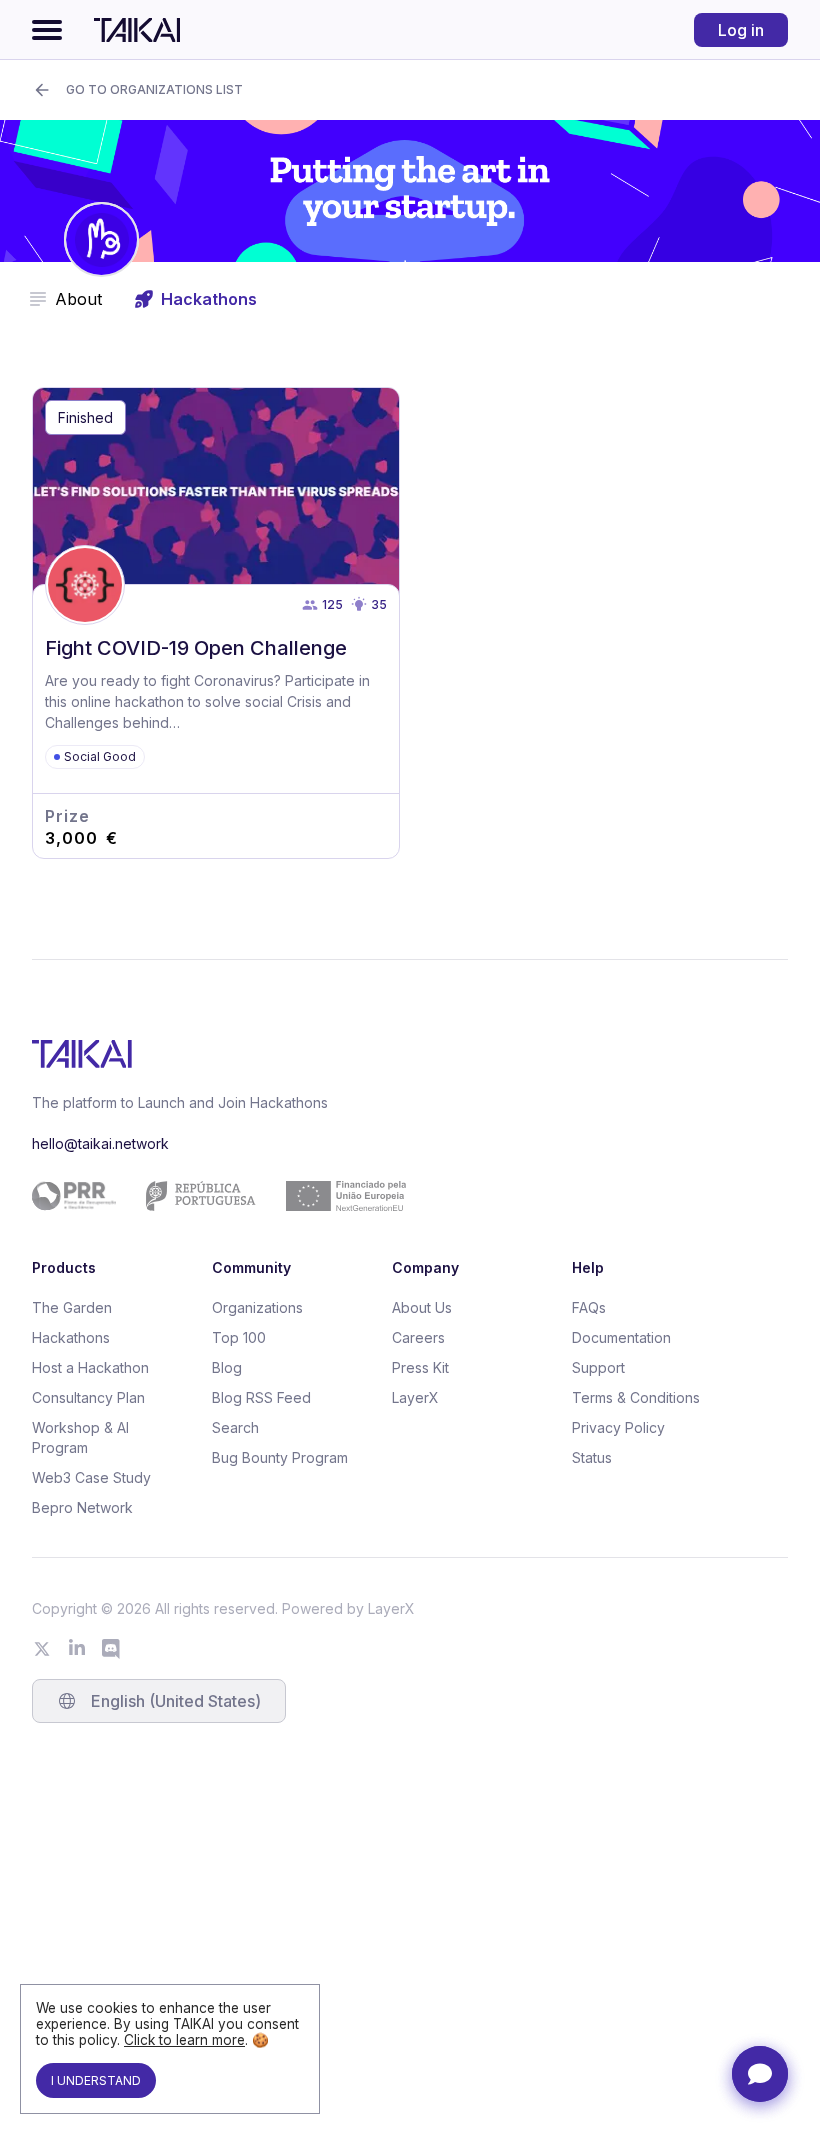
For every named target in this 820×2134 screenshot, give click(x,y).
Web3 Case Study (91, 1477)
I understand (96, 2080)
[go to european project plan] (402, 1196)
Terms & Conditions (636, 1397)
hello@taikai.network (100, 1143)
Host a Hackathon (90, 1367)
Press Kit (420, 1367)
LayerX (415, 1397)
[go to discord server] (112, 1649)
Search (235, 1427)
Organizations (257, 1307)
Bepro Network (82, 1507)
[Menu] (47, 30)
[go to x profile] (42, 1649)
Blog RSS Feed (261, 1397)
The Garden (72, 1307)
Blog (227, 1367)
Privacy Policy (618, 1427)
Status (592, 1457)
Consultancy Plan (88, 1397)
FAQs (589, 1307)
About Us (422, 1307)
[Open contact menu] (760, 2074)
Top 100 (239, 1337)
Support (598, 1367)
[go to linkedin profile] (77, 1649)
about (78, 299)
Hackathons (71, 1337)
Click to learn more (184, 2040)
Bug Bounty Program (280, 1457)
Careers (418, 1337)
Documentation (621, 1337)
